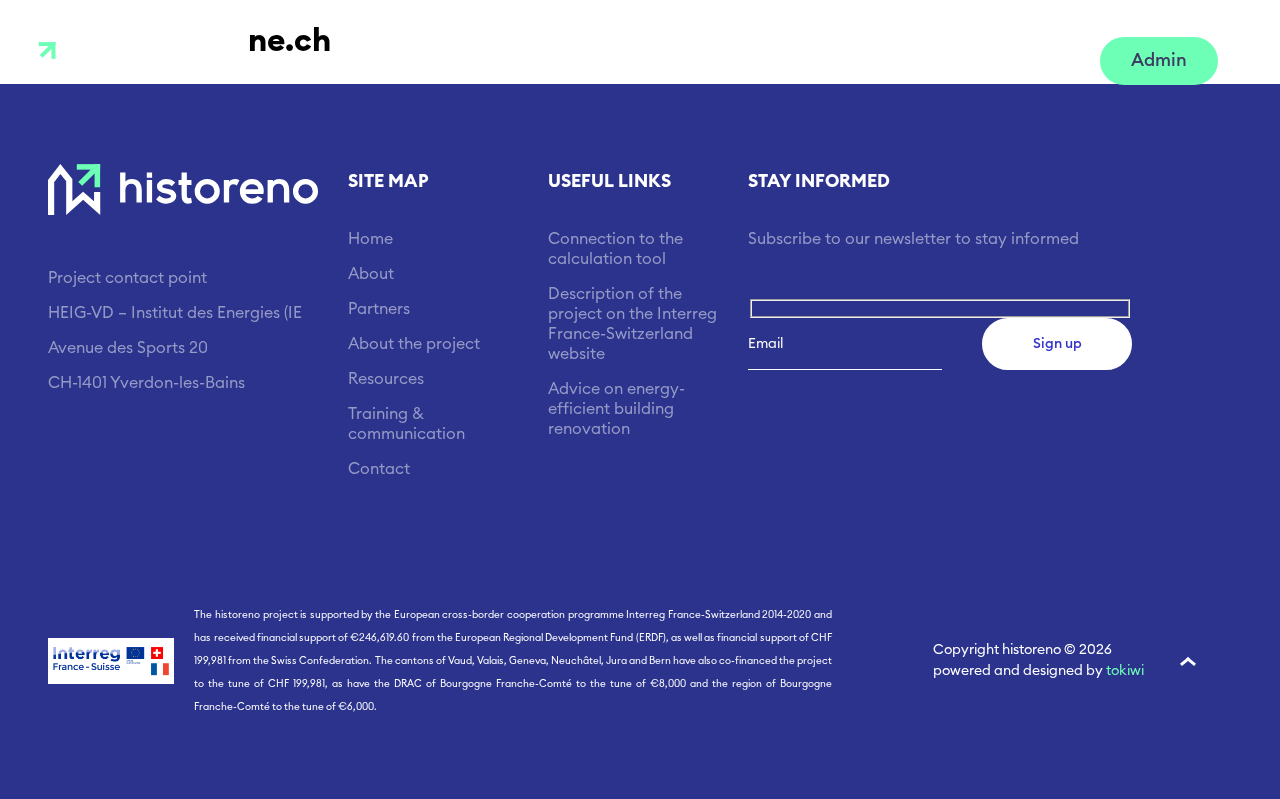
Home (370, 239)
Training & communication (730, 60)
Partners (365, 60)
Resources (919, 60)
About (269, 60)
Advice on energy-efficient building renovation (616, 409)
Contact (1031, 60)
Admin (1159, 60)
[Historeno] (115, 60)
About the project (509, 60)
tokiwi (1125, 671)
